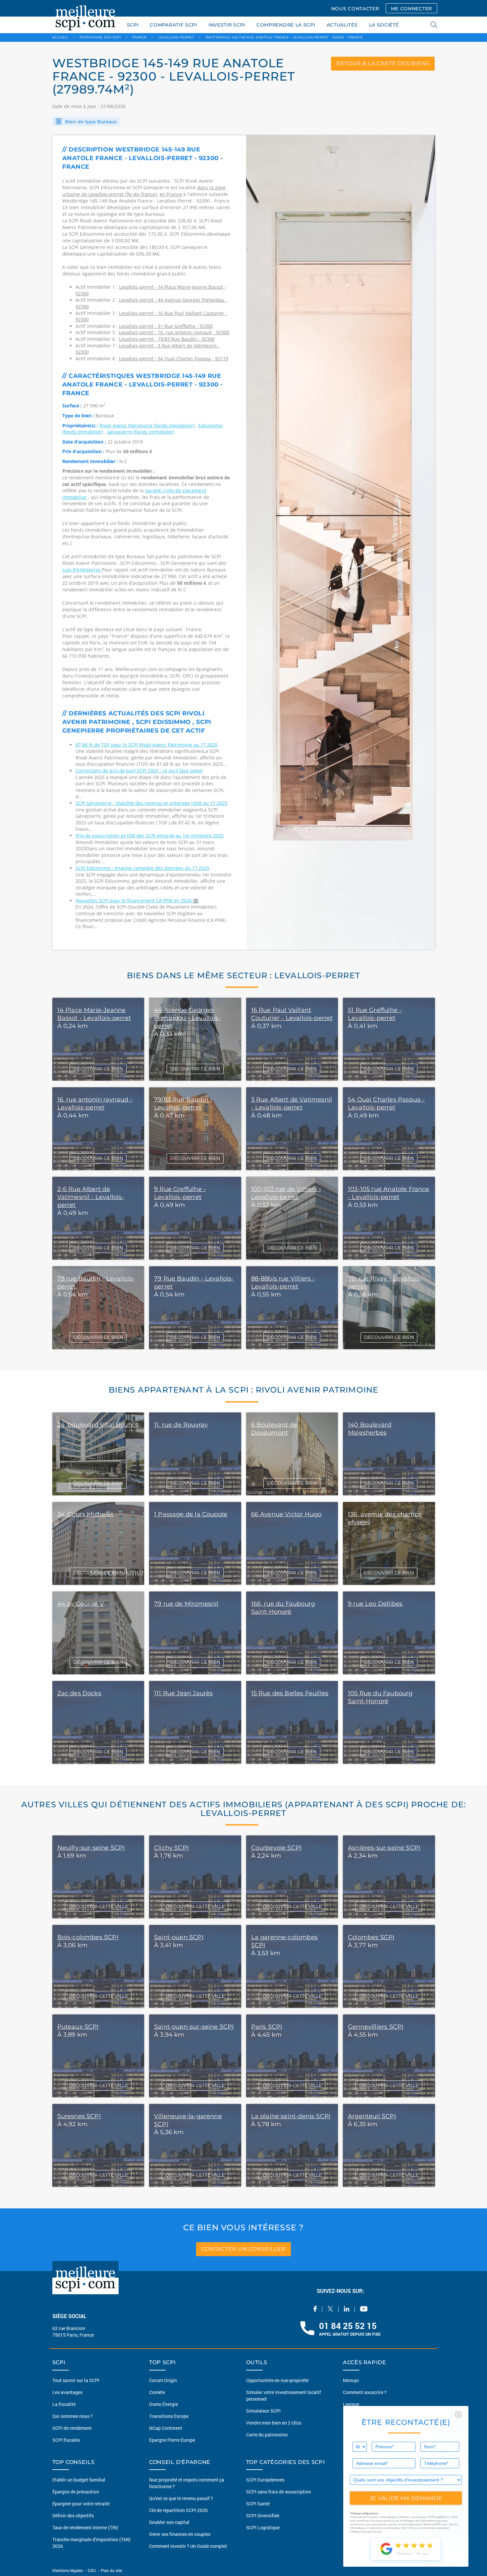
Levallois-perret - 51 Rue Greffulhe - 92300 (166, 326)
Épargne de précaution (76, 2497)
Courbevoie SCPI (276, 1848)
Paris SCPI (267, 2027)
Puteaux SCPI (78, 2027)
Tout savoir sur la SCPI (76, 2385)
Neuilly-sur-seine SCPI (91, 1848)
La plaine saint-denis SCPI (291, 2116)
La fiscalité (64, 2409)
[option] (341, 542)
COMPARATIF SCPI (173, 25)
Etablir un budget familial (79, 2485)
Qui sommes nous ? (73, 2421)
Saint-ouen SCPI (179, 1937)
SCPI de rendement (72, 2433)
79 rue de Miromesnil (186, 1604)
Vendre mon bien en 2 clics (274, 2428)
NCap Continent (166, 2433)
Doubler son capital (169, 2527)
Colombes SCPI (371, 1937)
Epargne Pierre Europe (172, 2445)
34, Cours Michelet (85, 1514)
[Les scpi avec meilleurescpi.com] (85, 17)
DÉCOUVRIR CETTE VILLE (98, 1906)
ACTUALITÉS (342, 25)
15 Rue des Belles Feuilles (290, 1693)
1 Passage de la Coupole (191, 1514)
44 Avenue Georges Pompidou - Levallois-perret (187, 1018)
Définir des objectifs (73, 2520)
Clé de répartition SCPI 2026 (178, 2515)
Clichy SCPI (171, 1848)
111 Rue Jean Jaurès (183, 1693)
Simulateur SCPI (263, 2416)
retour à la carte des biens (383, 63)
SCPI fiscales (66, 2445)
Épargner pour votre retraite (81, 2509)
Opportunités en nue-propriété (277, 2385)
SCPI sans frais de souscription (279, 2497)
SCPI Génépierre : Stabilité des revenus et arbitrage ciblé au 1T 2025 (151, 803)
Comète (157, 2397)
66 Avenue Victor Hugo (286, 1514)
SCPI (133, 25)
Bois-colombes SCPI (88, 1937)
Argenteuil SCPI (372, 2116)
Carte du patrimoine (267, 2440)
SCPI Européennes (265, 2485)
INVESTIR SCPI (227, 25)
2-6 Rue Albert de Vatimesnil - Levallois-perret (91, 1197)
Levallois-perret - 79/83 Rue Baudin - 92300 (167, 339)
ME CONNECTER (411, 9)
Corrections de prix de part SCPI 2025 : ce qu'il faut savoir (139, 771)
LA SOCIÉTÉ (384, 25)
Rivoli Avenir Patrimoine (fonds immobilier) (147, 425)
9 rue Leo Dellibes (375, 1604)
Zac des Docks (79, 1693)
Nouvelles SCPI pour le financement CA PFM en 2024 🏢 (137, 900)
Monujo (351, 2385)
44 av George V (81, 1604)
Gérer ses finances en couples (180, 2539)
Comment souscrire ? (365, 2397)
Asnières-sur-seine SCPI (384, 1848)
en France (171, 194)
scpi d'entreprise (82, 570)
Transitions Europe (169, 2421)
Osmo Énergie (163, 2409)
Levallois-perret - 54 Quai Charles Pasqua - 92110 (174, 359)
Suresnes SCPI (79, 2116)
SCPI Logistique (263, 2532)
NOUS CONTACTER (355, 9)
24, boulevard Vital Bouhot (98, 1425)
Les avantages (67, 2397)
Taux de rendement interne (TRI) (85, 2532)
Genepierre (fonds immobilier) (141, 432)
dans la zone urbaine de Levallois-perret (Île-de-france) (144, 191)
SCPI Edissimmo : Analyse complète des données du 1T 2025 (142, 868)
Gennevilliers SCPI (376, 2027)
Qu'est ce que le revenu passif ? (181, 2503)
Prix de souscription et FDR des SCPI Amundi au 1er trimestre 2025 (150, 836)
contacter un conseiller (243, 2249)
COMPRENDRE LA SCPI (286, 25)
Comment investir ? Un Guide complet (188, 2551)
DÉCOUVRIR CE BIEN (98, 1069)
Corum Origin (163, 2385)
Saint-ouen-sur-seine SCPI (194, 2027)
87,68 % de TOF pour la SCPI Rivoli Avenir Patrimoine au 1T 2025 (147, 745)
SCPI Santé (258, 2509)
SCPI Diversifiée (263, 2520)
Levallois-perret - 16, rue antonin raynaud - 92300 (174, 332)
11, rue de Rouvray (181, 1425)
